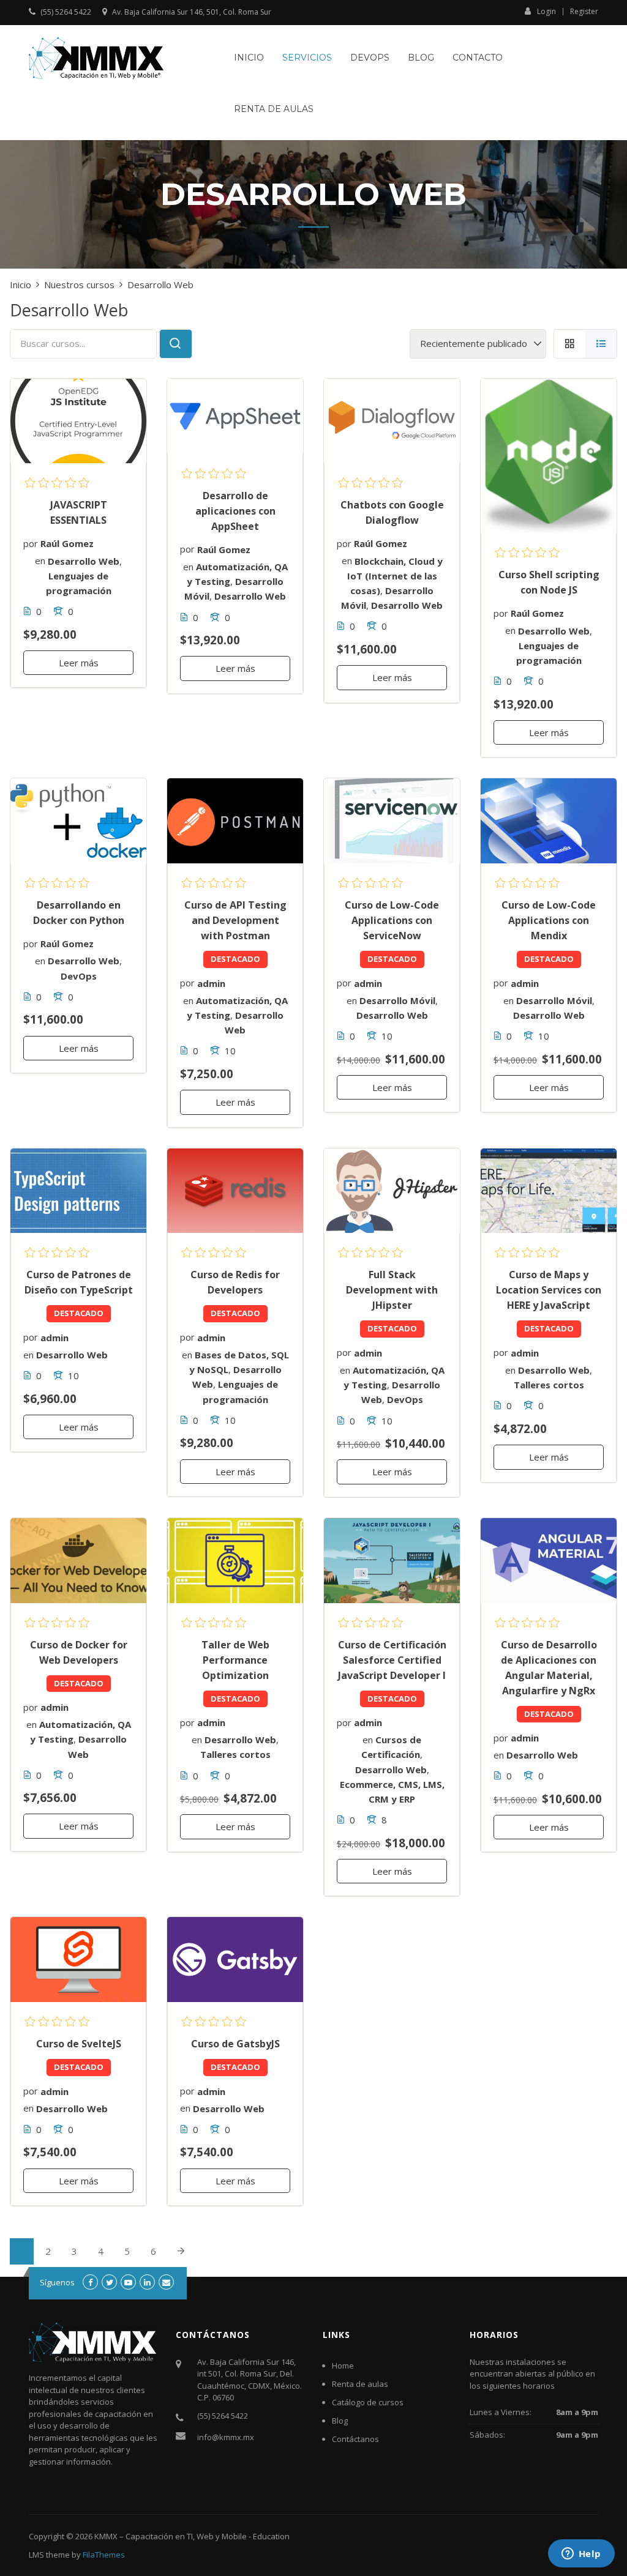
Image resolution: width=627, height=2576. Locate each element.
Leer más (79, 663)
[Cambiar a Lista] (601, 344)
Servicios (307, 58)
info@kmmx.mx (226, 2437)
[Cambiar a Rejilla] (569, 344)
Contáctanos (355, 2439)
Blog (421, 58)
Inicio (249, 58)
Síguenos (57, 2282)
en (40, 560)
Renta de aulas (274, 109)
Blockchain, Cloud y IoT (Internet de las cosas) (395, 575)
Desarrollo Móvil (397, 1000)
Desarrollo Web (84, 560)
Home (343, 2366)
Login (546, 11)
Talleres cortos (549, 1385)
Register (584, 12)
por (31, 543)
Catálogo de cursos (368, 2402)
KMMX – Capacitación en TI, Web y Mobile (171, 2536)
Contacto (478, 58)
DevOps (370, 58)
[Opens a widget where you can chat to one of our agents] (581, 2555)
